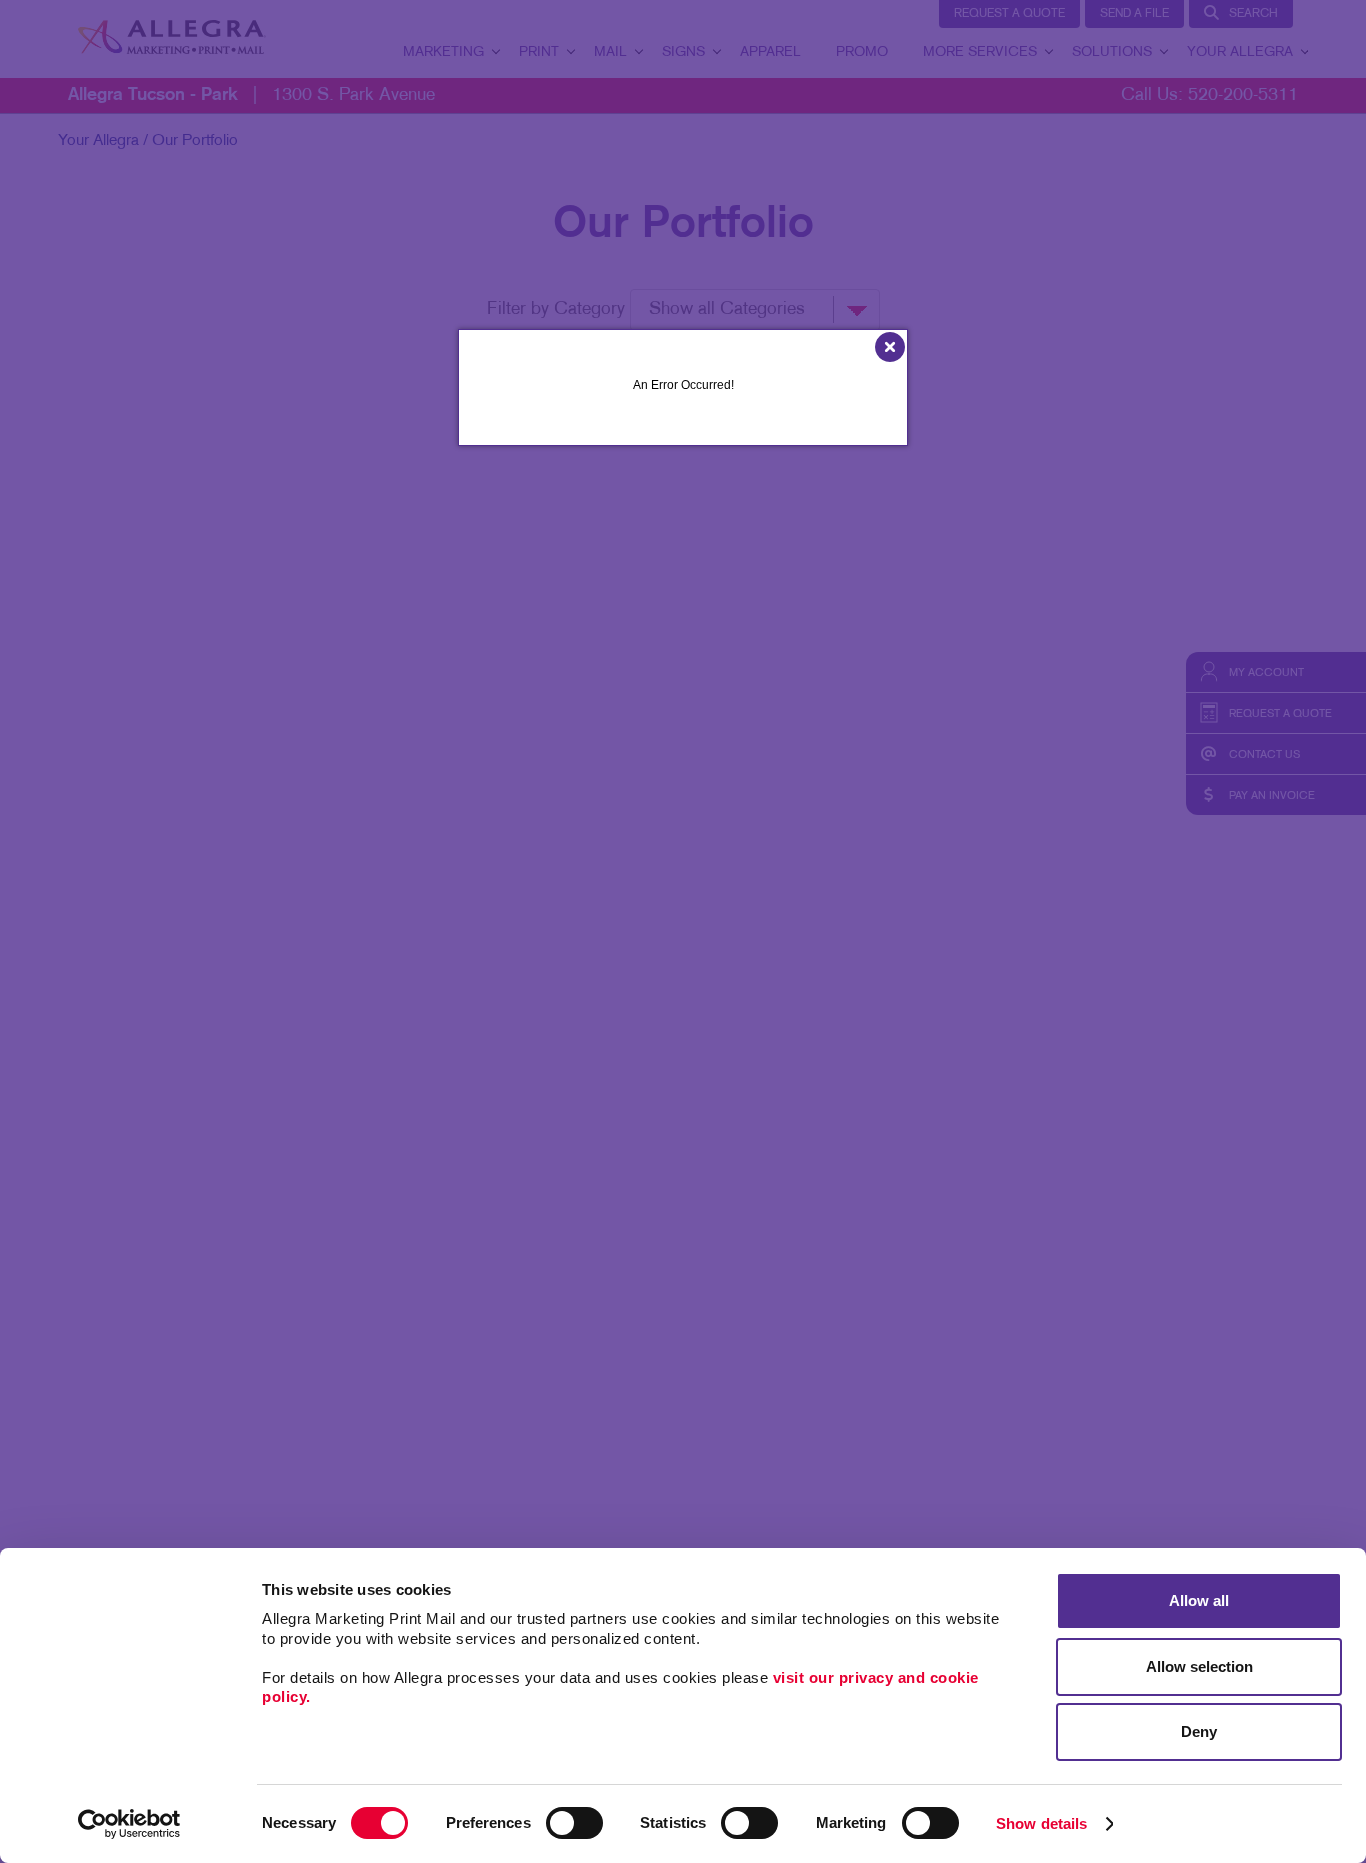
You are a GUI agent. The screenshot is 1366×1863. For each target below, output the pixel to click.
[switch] (574, 1823)
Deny (1199, 1731)
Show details (1041, 1823)
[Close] (889, 344)
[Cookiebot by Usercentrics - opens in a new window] (129, 1824)
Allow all (1199, 1600)
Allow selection (1199, 1666)
